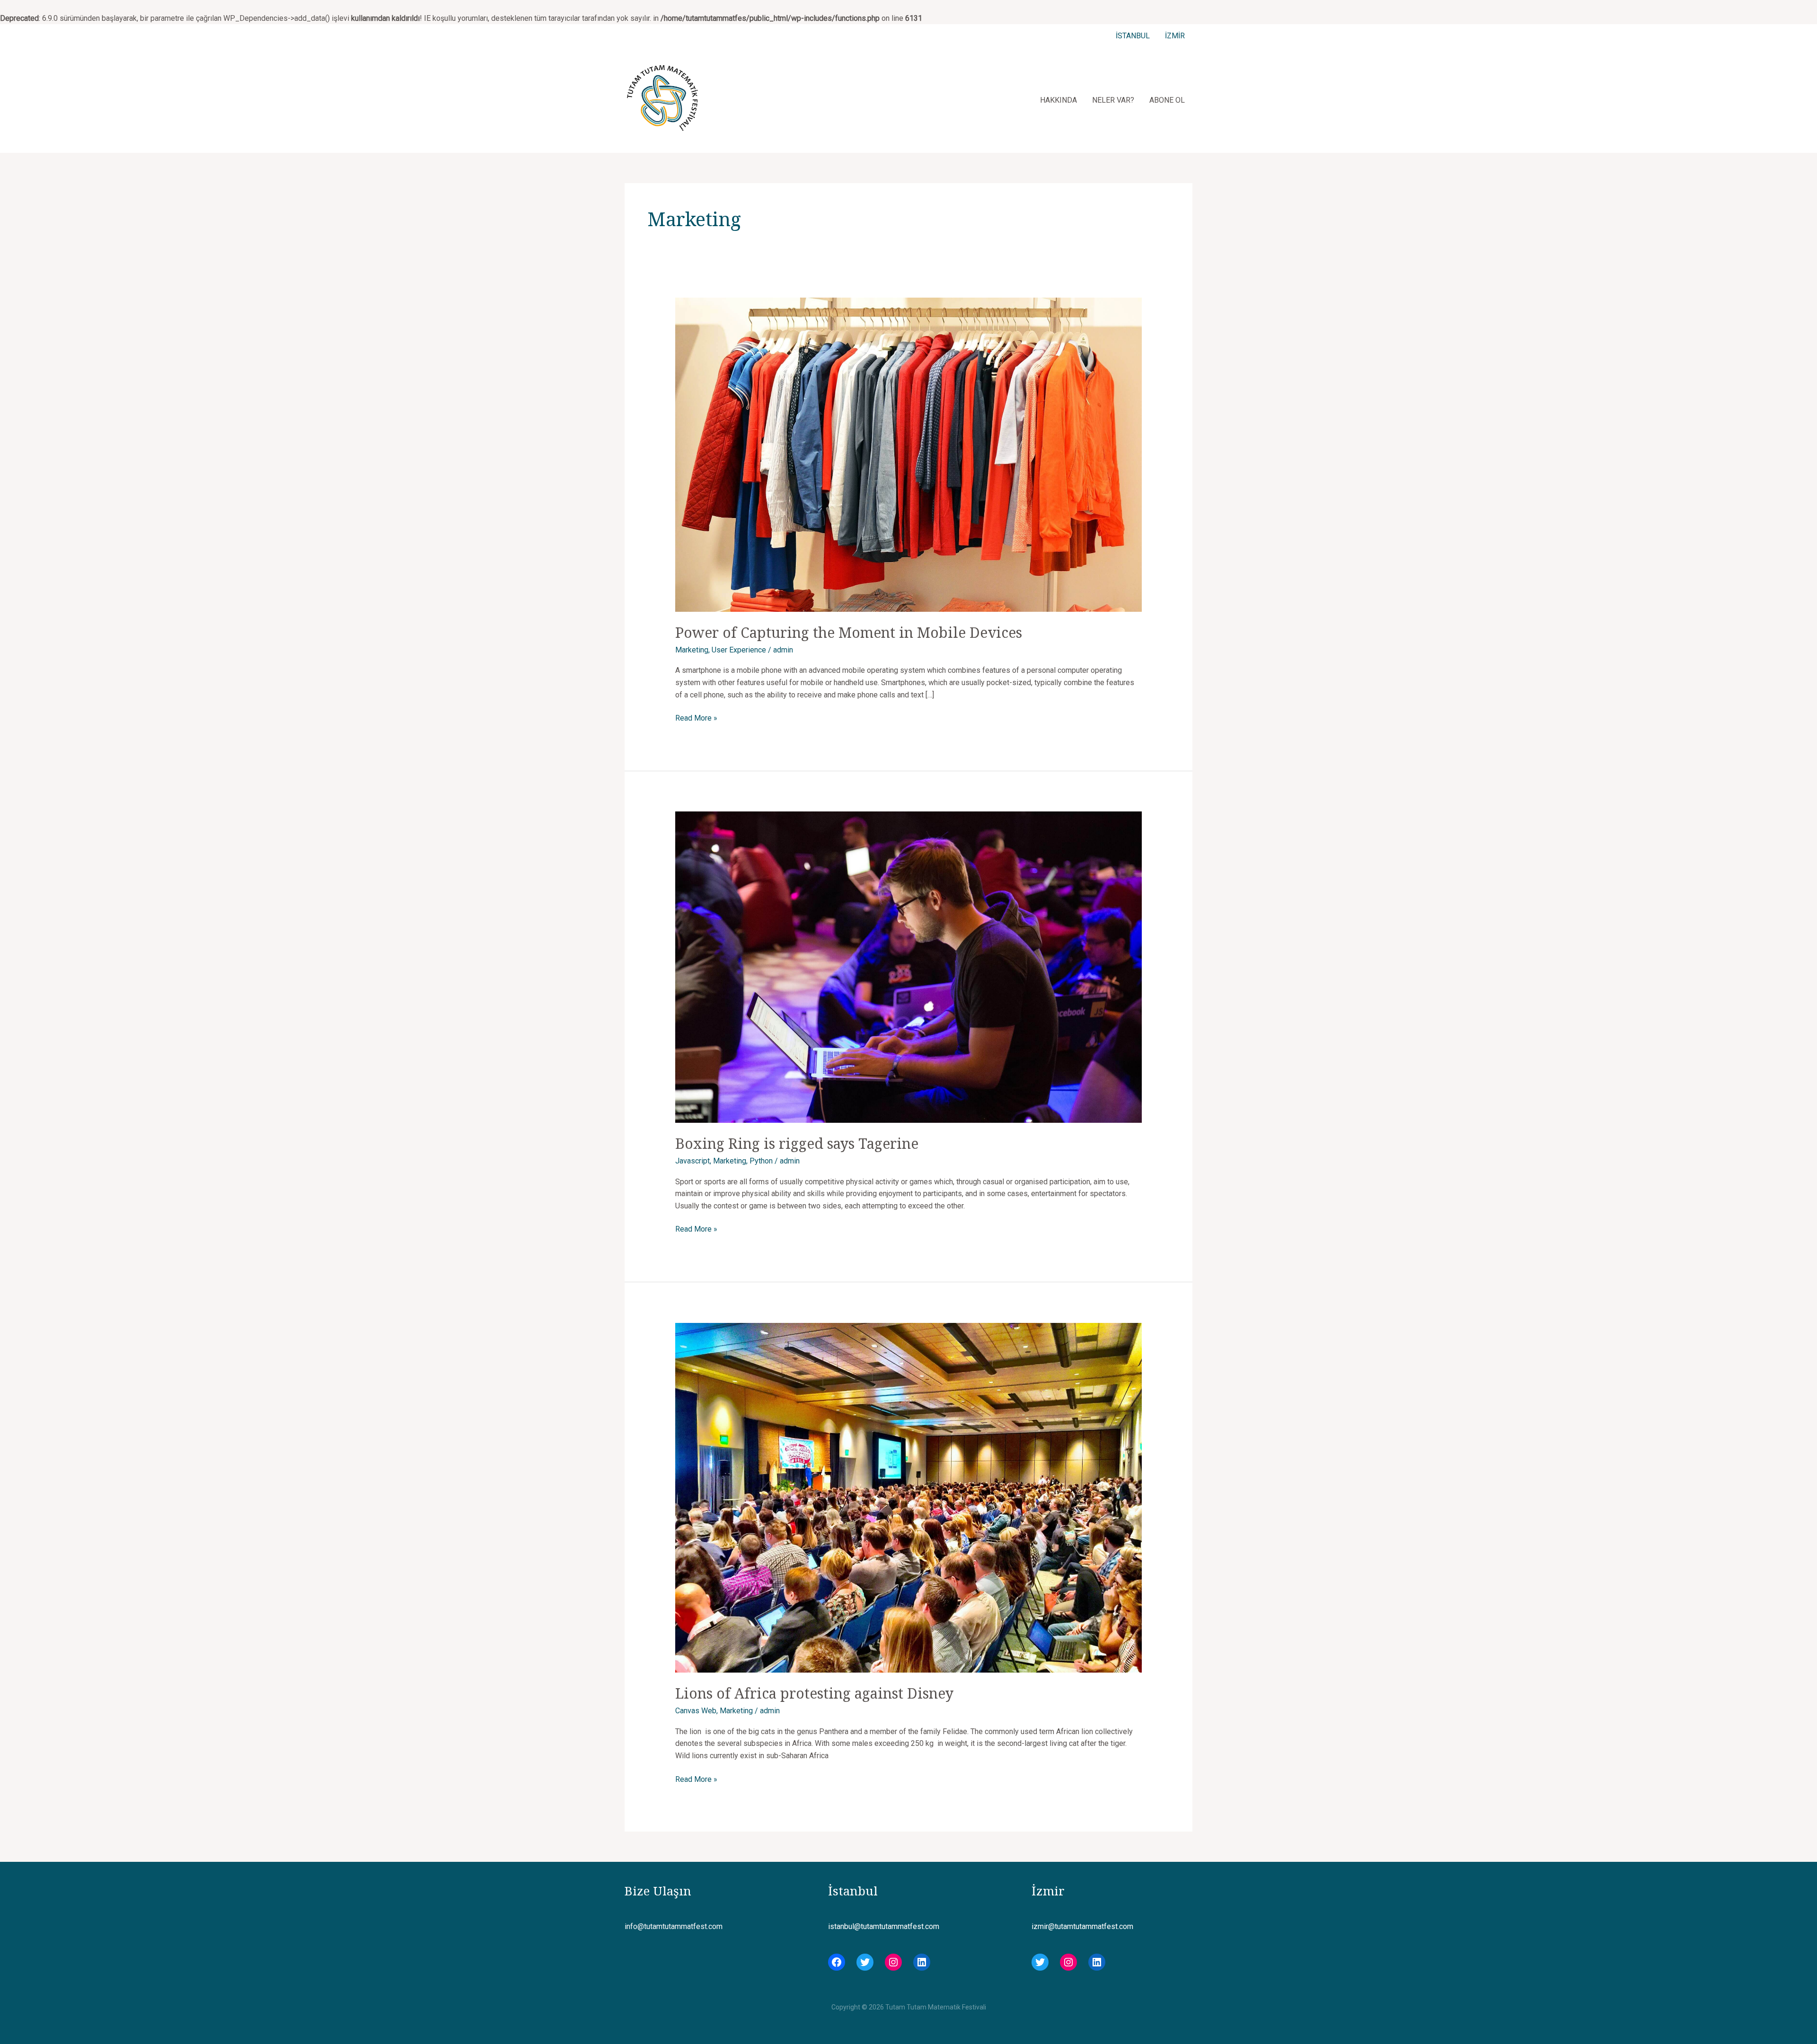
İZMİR (1175, 36)
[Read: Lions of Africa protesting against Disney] (909, 1497)
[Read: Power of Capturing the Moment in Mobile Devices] (909, 454)
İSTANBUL (1133, 36)
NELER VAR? (1113, 100)
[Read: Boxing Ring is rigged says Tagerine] (909, 967)
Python (761, 1161)
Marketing (692, 650)
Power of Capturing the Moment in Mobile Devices (849, 632)
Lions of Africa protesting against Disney (814, 1693)
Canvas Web (696, 1711)
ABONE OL (1167, 100)
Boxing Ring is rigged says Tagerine (797, 1143)
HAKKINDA (1058, 100)
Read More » (696, 719)
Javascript (692, 1161)
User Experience (739, 650)
